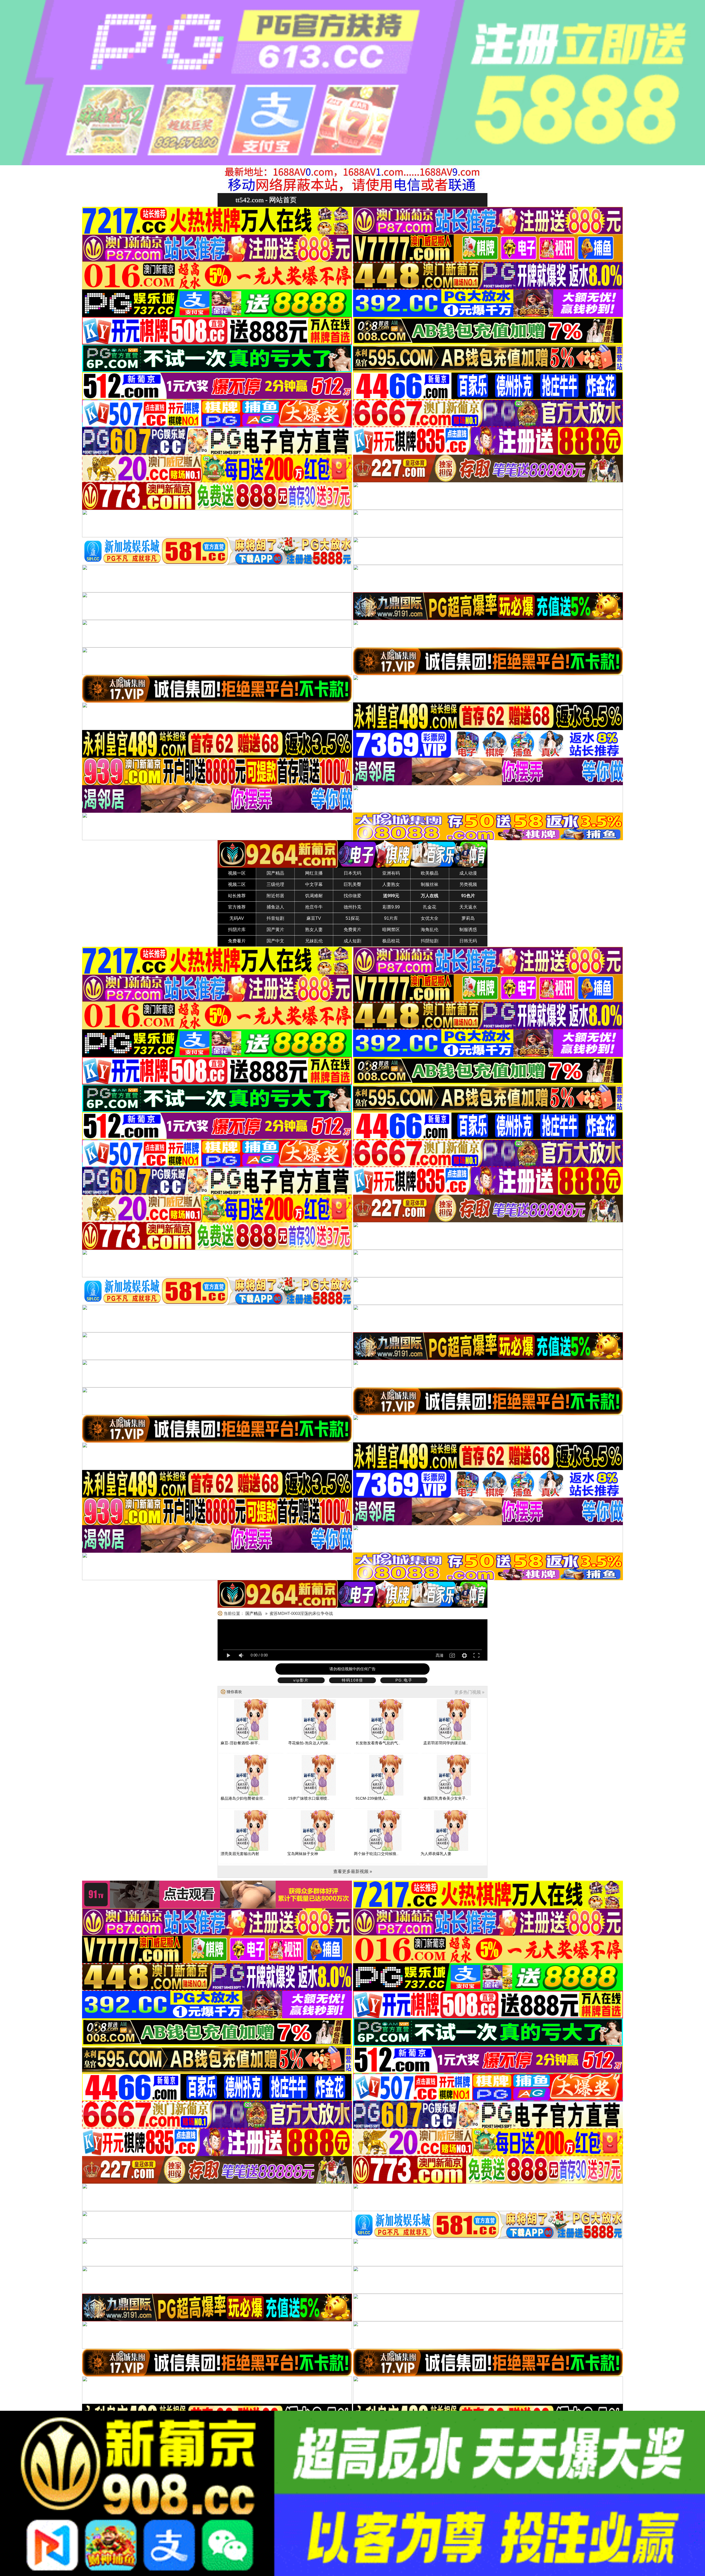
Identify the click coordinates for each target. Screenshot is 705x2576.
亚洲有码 (391, 873)
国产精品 (275, 873)
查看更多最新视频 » (353, 1871)
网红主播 (314, 873)
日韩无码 (468, 941)
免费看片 (237, 941)
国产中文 (275, 941)
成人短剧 (352, 941)
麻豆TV (314, 918)
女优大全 (430, 918)
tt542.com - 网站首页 (266, 200)
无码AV (237, 918)
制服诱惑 (468, 930)
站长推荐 (237, 896)
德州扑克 (352, 907)
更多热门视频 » (469, 1692)
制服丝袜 (430, 884)
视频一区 (237, 873)
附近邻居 (275, 896)
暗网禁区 (391, 930)
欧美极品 (430, 873)
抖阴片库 (237, 930)
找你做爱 (352, 896)
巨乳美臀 (352, 884)
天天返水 (468, 907)
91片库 (391, 918)
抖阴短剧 (430, 941)
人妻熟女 (391, 884)
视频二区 (237, 884)
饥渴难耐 (314, 896)
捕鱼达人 (275, 907)
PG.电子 (404, 1680)
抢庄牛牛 (314, 907)
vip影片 (301, 1680)
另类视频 (468, 884)
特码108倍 (352, 1680)
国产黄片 (275, 930)
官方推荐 (237, 907)
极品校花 (391, 941)
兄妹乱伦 (314, 941)
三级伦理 (275, 884)
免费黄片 (352, 930)
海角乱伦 (430, 930)
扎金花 (430, 907)
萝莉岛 (468, 918)
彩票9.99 (391, 907)
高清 (440, 1655)
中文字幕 (314, 884)
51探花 (352, 918)
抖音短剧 (275, 918)
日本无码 (352, 873)
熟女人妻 (314, 930)
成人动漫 (468, 873)
